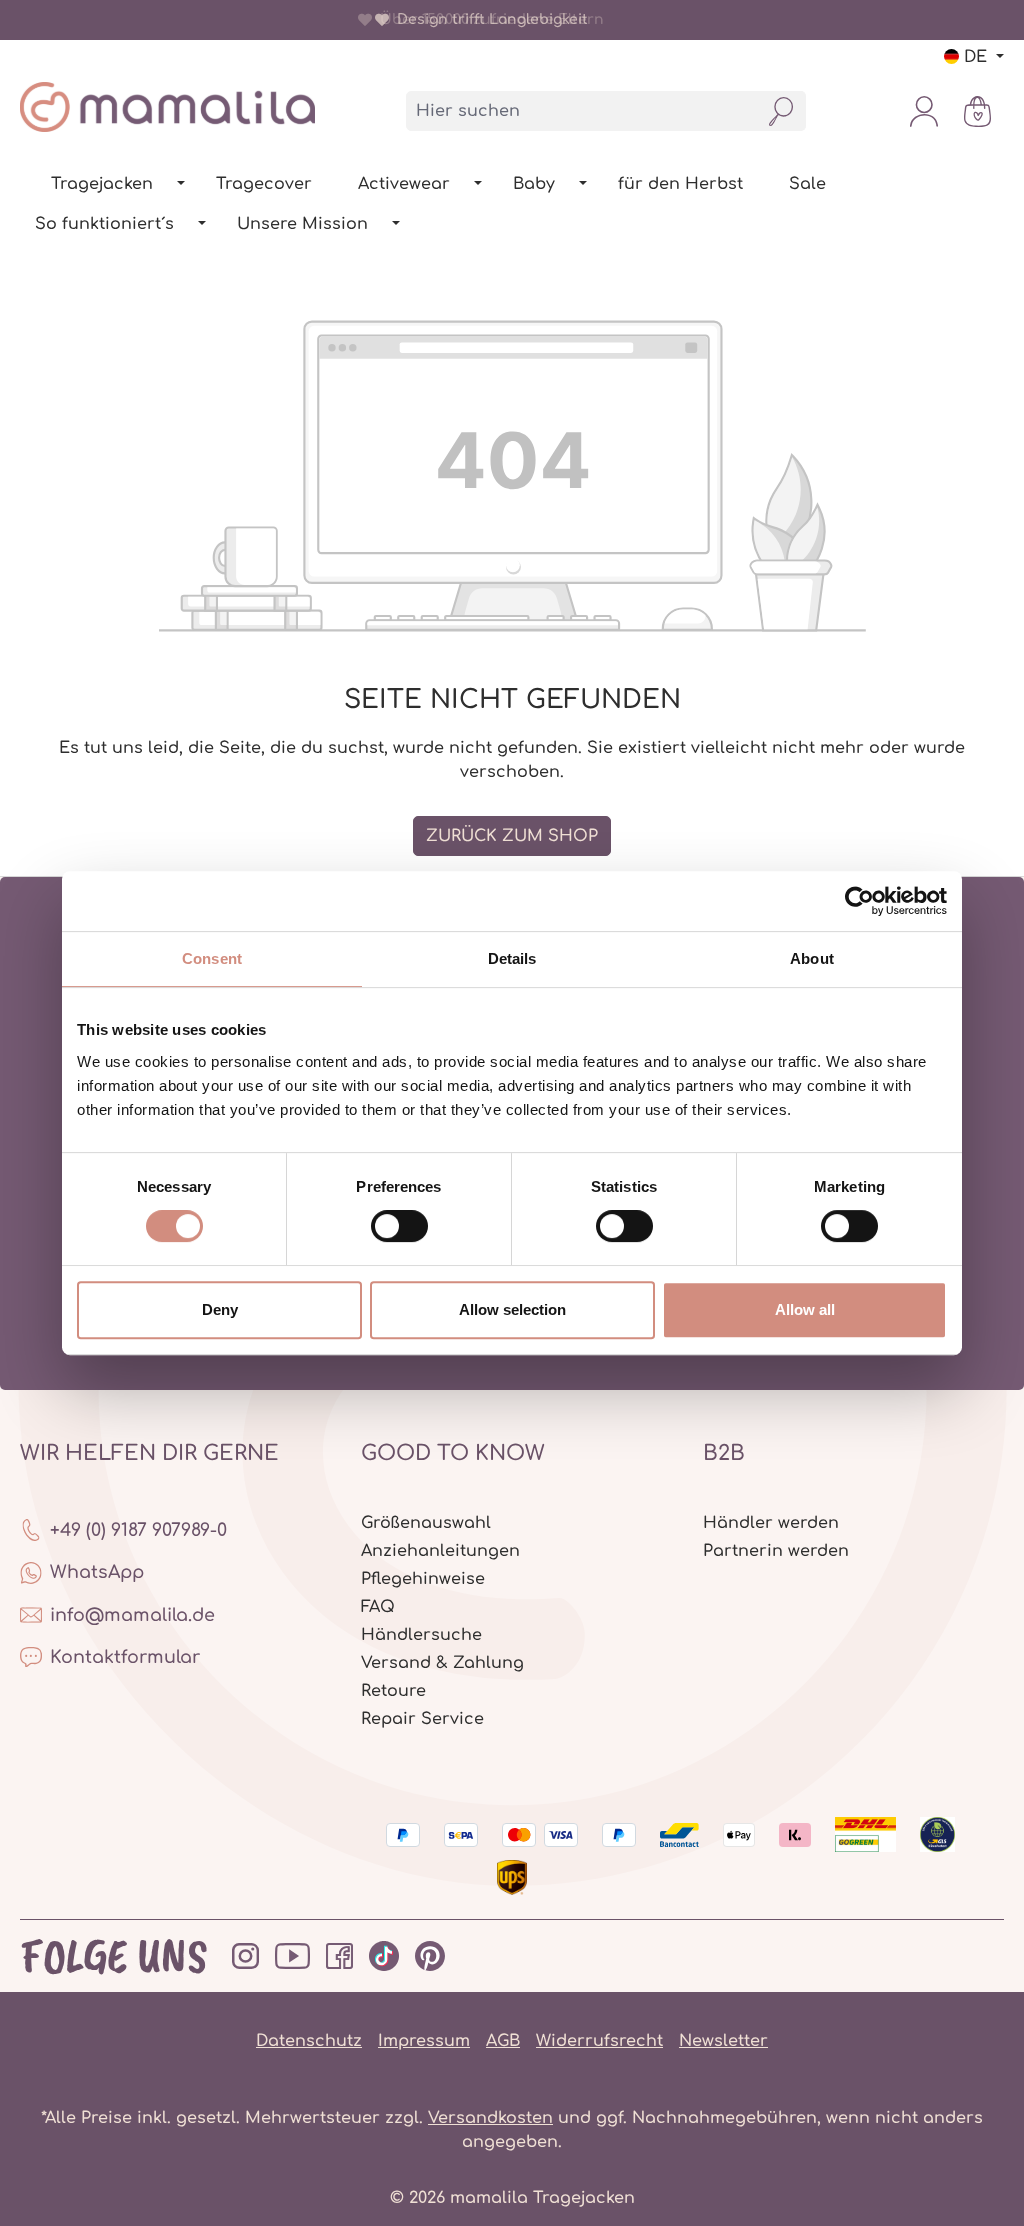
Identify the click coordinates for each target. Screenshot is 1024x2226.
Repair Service (422, 1719)
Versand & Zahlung (442, 1663)
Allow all (805, 1309)
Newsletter (723, 2041)
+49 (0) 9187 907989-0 (138, 1530)
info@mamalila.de (132, 1615)
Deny (220, 1309)
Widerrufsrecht (599, 2041)
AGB (503, 2041)
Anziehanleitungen (440, 1551)
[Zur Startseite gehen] (167, 107)
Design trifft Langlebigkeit (488, 19)
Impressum (424, 2041)
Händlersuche (421, 1635)
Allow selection (512, 1309)
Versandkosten (490, 2118)
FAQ (378, 1607)
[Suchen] (781, 111)
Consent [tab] (212, 958)
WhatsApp (97, 1572)
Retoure (393, 1691)
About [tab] (812, 958)
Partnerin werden (776, 1551)
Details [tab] (512, 958)
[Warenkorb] (977, 111)
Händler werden (771, 1523)
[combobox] (582, 111)
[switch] (399, 1226)
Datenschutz (309, 2041)
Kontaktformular (125, 1657)
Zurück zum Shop (512, 836)
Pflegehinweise (423, 1579)
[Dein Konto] (924, 111)
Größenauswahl (426, 1523)
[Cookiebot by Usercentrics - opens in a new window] (859, 901)
